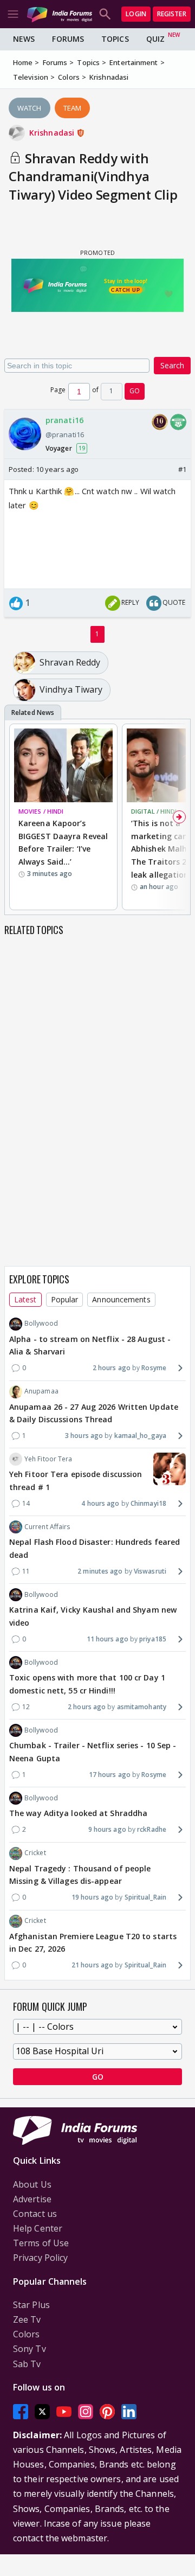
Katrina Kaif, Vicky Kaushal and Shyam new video (93, 1616)
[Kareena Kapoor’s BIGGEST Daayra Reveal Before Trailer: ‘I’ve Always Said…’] (63, 766)
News (24, 39)
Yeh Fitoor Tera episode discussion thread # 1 (76, 1481)
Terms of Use (41, 2243)
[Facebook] (21, 2411)
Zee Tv (27, 2319)
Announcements (121, 1299)
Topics (115, 39)
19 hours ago (92, 1897)
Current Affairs (47, 1527)
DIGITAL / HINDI (154, 811)
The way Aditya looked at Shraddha (78, 1813)
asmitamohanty (142, 1707)
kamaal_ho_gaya (140, 1436)
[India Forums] (60, 14)
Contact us (35, 2214)
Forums (68, 39)
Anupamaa (41, 1391)
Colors (27, 2334)
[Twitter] (42, 2411)
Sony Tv (30, 2349)
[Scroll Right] (179, 817)
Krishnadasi (53, 133)
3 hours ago (84, 1436)
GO (135, 391)
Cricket (35, 1853)
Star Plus (31, 2305)
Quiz (155, 39)
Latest (25, 1299)
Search (172, 365)
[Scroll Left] (16, 817)
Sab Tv (27, 2364)
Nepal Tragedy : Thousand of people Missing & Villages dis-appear (80, 1875)
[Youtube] (64, 2411)
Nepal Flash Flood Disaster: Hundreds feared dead (95, 1548)
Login (136, 14)
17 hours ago (110, 1775)
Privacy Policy (40, 2258)
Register (172, 14)
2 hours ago (112, 1368)
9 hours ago (107, 1829)
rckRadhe (152, 1829)
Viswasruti (150, 1571)
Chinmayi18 (148, 1503)
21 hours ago (92, 1965)
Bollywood (41, 1323)
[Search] (105, 14)
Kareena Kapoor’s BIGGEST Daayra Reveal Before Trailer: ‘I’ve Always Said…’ (63, 842)
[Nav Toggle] (13, 14)
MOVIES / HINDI (41, 811)
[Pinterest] (107, 2411)
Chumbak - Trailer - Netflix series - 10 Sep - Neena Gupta (93, 1752)
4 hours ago (100, 1503)
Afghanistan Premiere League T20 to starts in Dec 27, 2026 (93, 1943)
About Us (32, 2184)
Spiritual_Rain (145, 1897)
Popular (65, 1299)
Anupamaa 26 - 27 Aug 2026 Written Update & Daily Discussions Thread (94, 1413)
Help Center (38, 2228)
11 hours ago (108, 1639)
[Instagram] (86, 2411)
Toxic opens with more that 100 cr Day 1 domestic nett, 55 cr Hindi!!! (87, 1684)
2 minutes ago (100, 1571)
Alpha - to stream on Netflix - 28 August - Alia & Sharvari (90, 1345)
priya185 (153, 1639)
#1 (182, 469)
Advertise (32, 2199)
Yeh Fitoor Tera (48, 1459)
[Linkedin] (129, 2411)
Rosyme (154, 1368)
